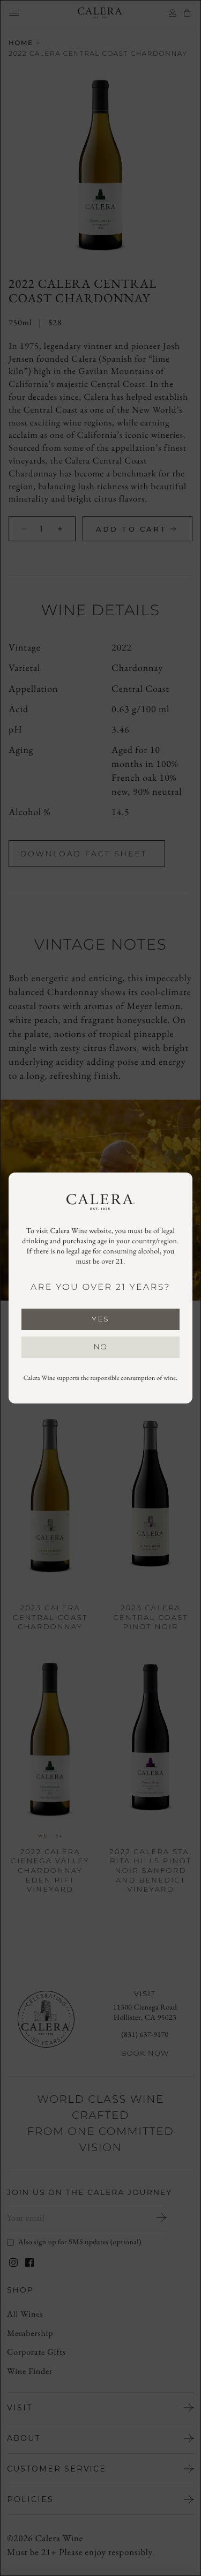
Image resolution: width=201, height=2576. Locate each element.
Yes (100, 1319)
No (101, 1347)
